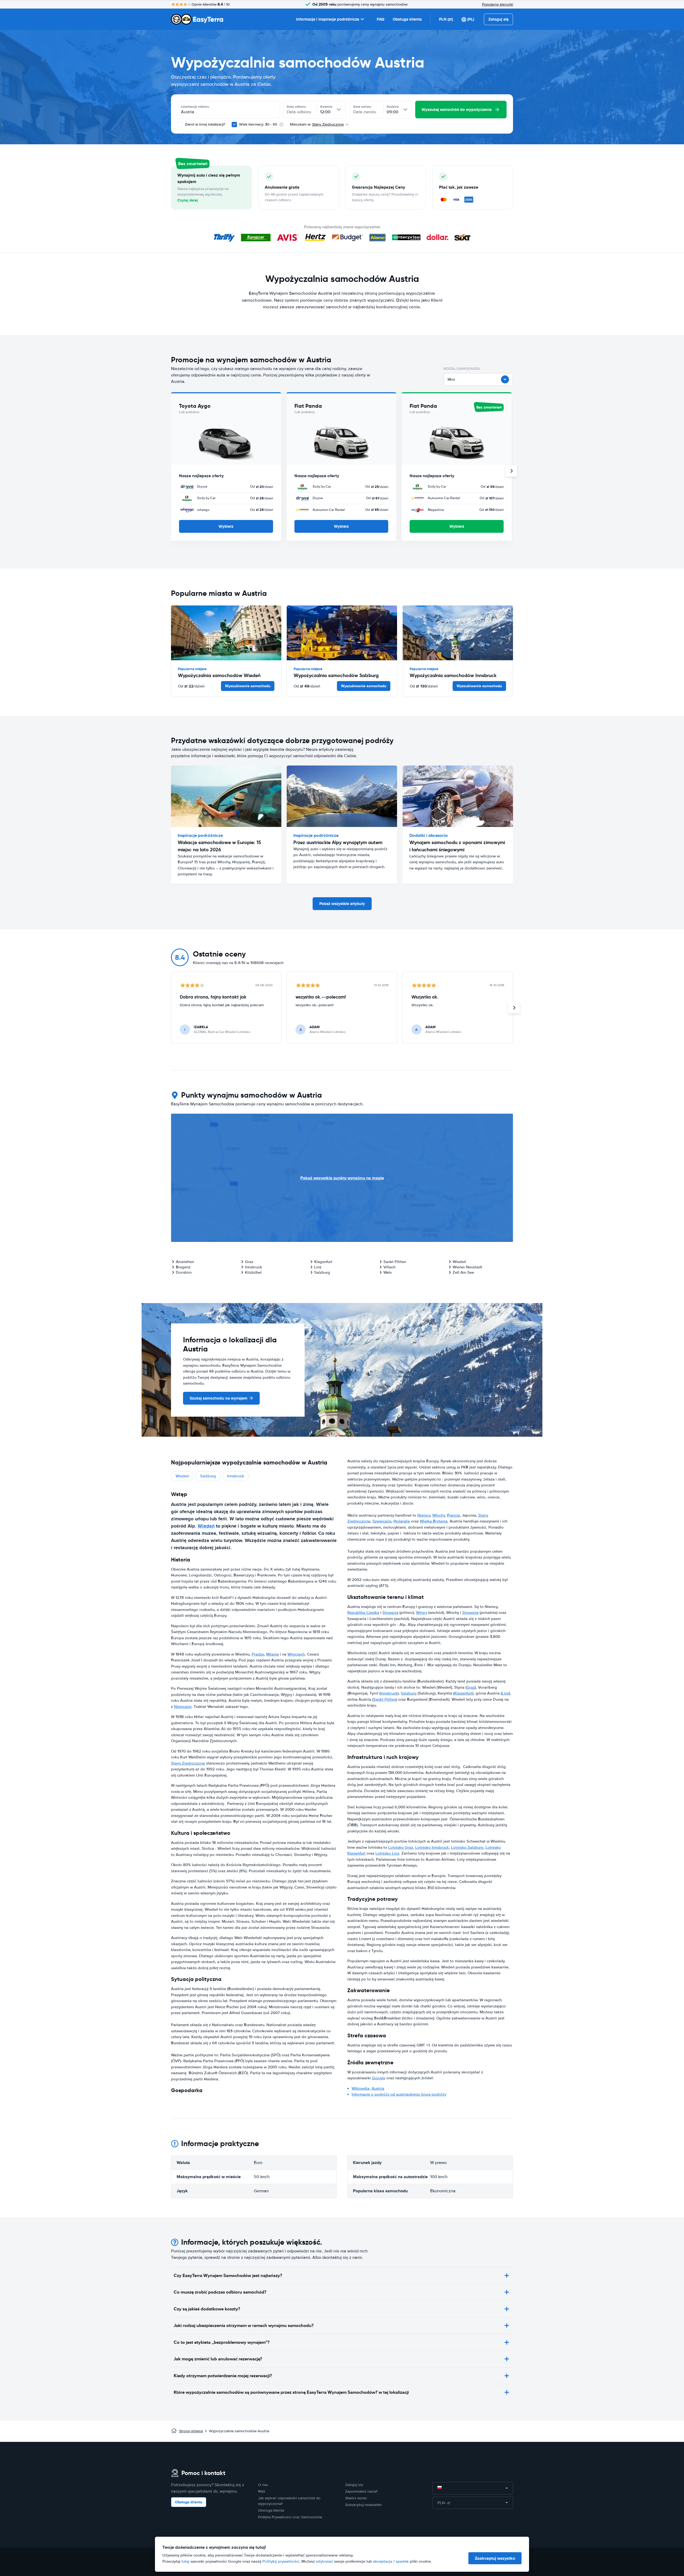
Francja (453, 1515)
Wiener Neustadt (467, 1267)
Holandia (402, 1521)
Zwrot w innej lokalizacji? (205, 124)
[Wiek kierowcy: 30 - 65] (234, 125)
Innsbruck (254, 1267)
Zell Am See (463, 1272)
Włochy (439, 1515)
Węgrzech (296, 1654)
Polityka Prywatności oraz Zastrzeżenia (290, 2517)
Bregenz (183, 1267)
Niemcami (183, 1707)
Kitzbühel (253, 1272)
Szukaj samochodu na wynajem (219, 1398)
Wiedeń (459, 1262)
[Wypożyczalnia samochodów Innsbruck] (458, 633)
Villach (389, 1267)
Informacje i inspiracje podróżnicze (328, 19)
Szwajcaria (382, 1521)
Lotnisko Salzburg (467, 1847)
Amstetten (185, 1262)
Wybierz (226, 526)
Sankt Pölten (395, 1262)
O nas (263, 2485)
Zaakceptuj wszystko (495, 2558)
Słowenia (470, 1613)
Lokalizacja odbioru (195, 107)
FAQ (380, 19)
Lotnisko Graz (401, 1847)
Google (379, 2078)
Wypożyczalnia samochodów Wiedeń (219, 675)
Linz (318, 1267)
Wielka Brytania (434, 1521)
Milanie (273, 1654)
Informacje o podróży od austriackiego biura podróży (399, 2094)
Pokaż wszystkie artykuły (342, 904)
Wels (388, 1272)
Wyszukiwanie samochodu (248, 686)
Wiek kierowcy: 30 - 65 (258, 124)
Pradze (258, 1654)
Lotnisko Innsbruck (432, 1847)
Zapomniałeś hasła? (361, 2491)
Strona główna (191, 2431)
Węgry (422, 1613)
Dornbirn (184, 1272)
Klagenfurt (323, 1262)
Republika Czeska (363, 1613)
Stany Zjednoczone (188, 1763)
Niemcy (424, 1515)
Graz (249, 1262)
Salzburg (322, 1272)
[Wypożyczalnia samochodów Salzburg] (342, 633)
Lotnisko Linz (387, 1853)
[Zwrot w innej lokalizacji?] (180, 125)
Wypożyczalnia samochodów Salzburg (336, 675)
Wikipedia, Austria (368, 2088)
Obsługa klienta (407, 19)
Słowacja (390, 1613)
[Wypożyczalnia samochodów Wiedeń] (226, 633)
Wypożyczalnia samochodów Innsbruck (453, 675)
